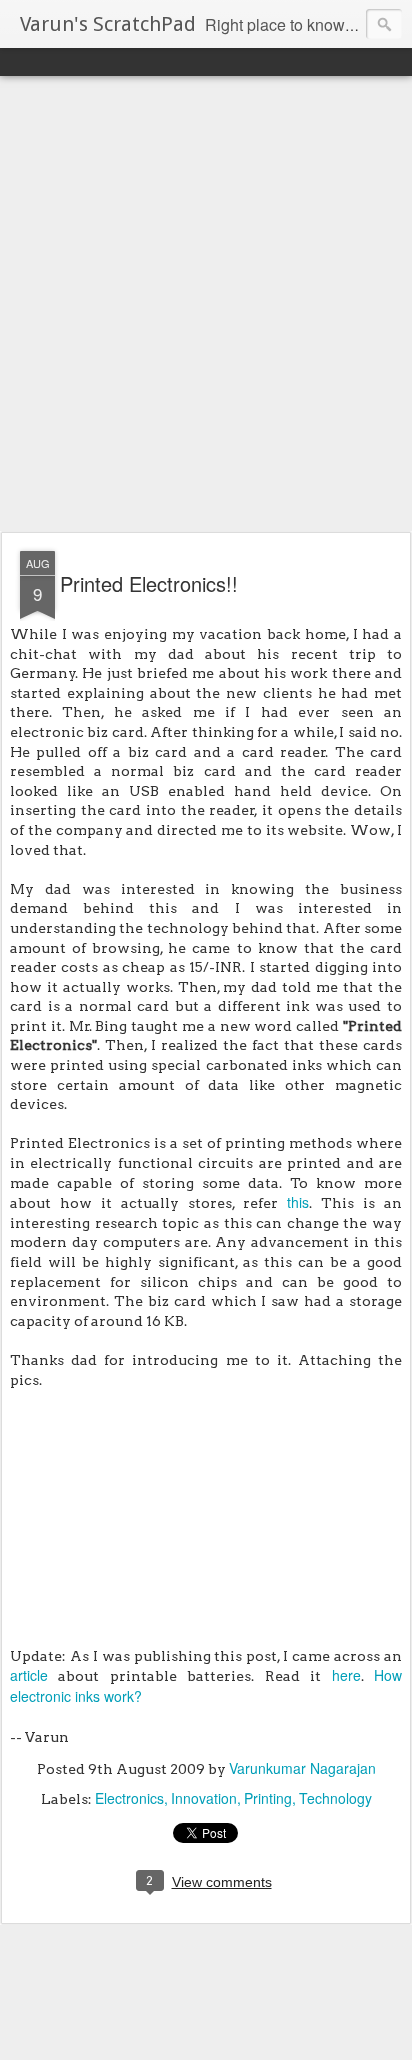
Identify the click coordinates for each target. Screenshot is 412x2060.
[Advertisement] (206, 305)
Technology (335, 1798)
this (298, 1202)
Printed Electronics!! (149, 583)
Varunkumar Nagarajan (302, 1768)
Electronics (129, 1798)
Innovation (204, 1798)
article (29, 1675)
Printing (268, 1798)
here (346, 1675)
